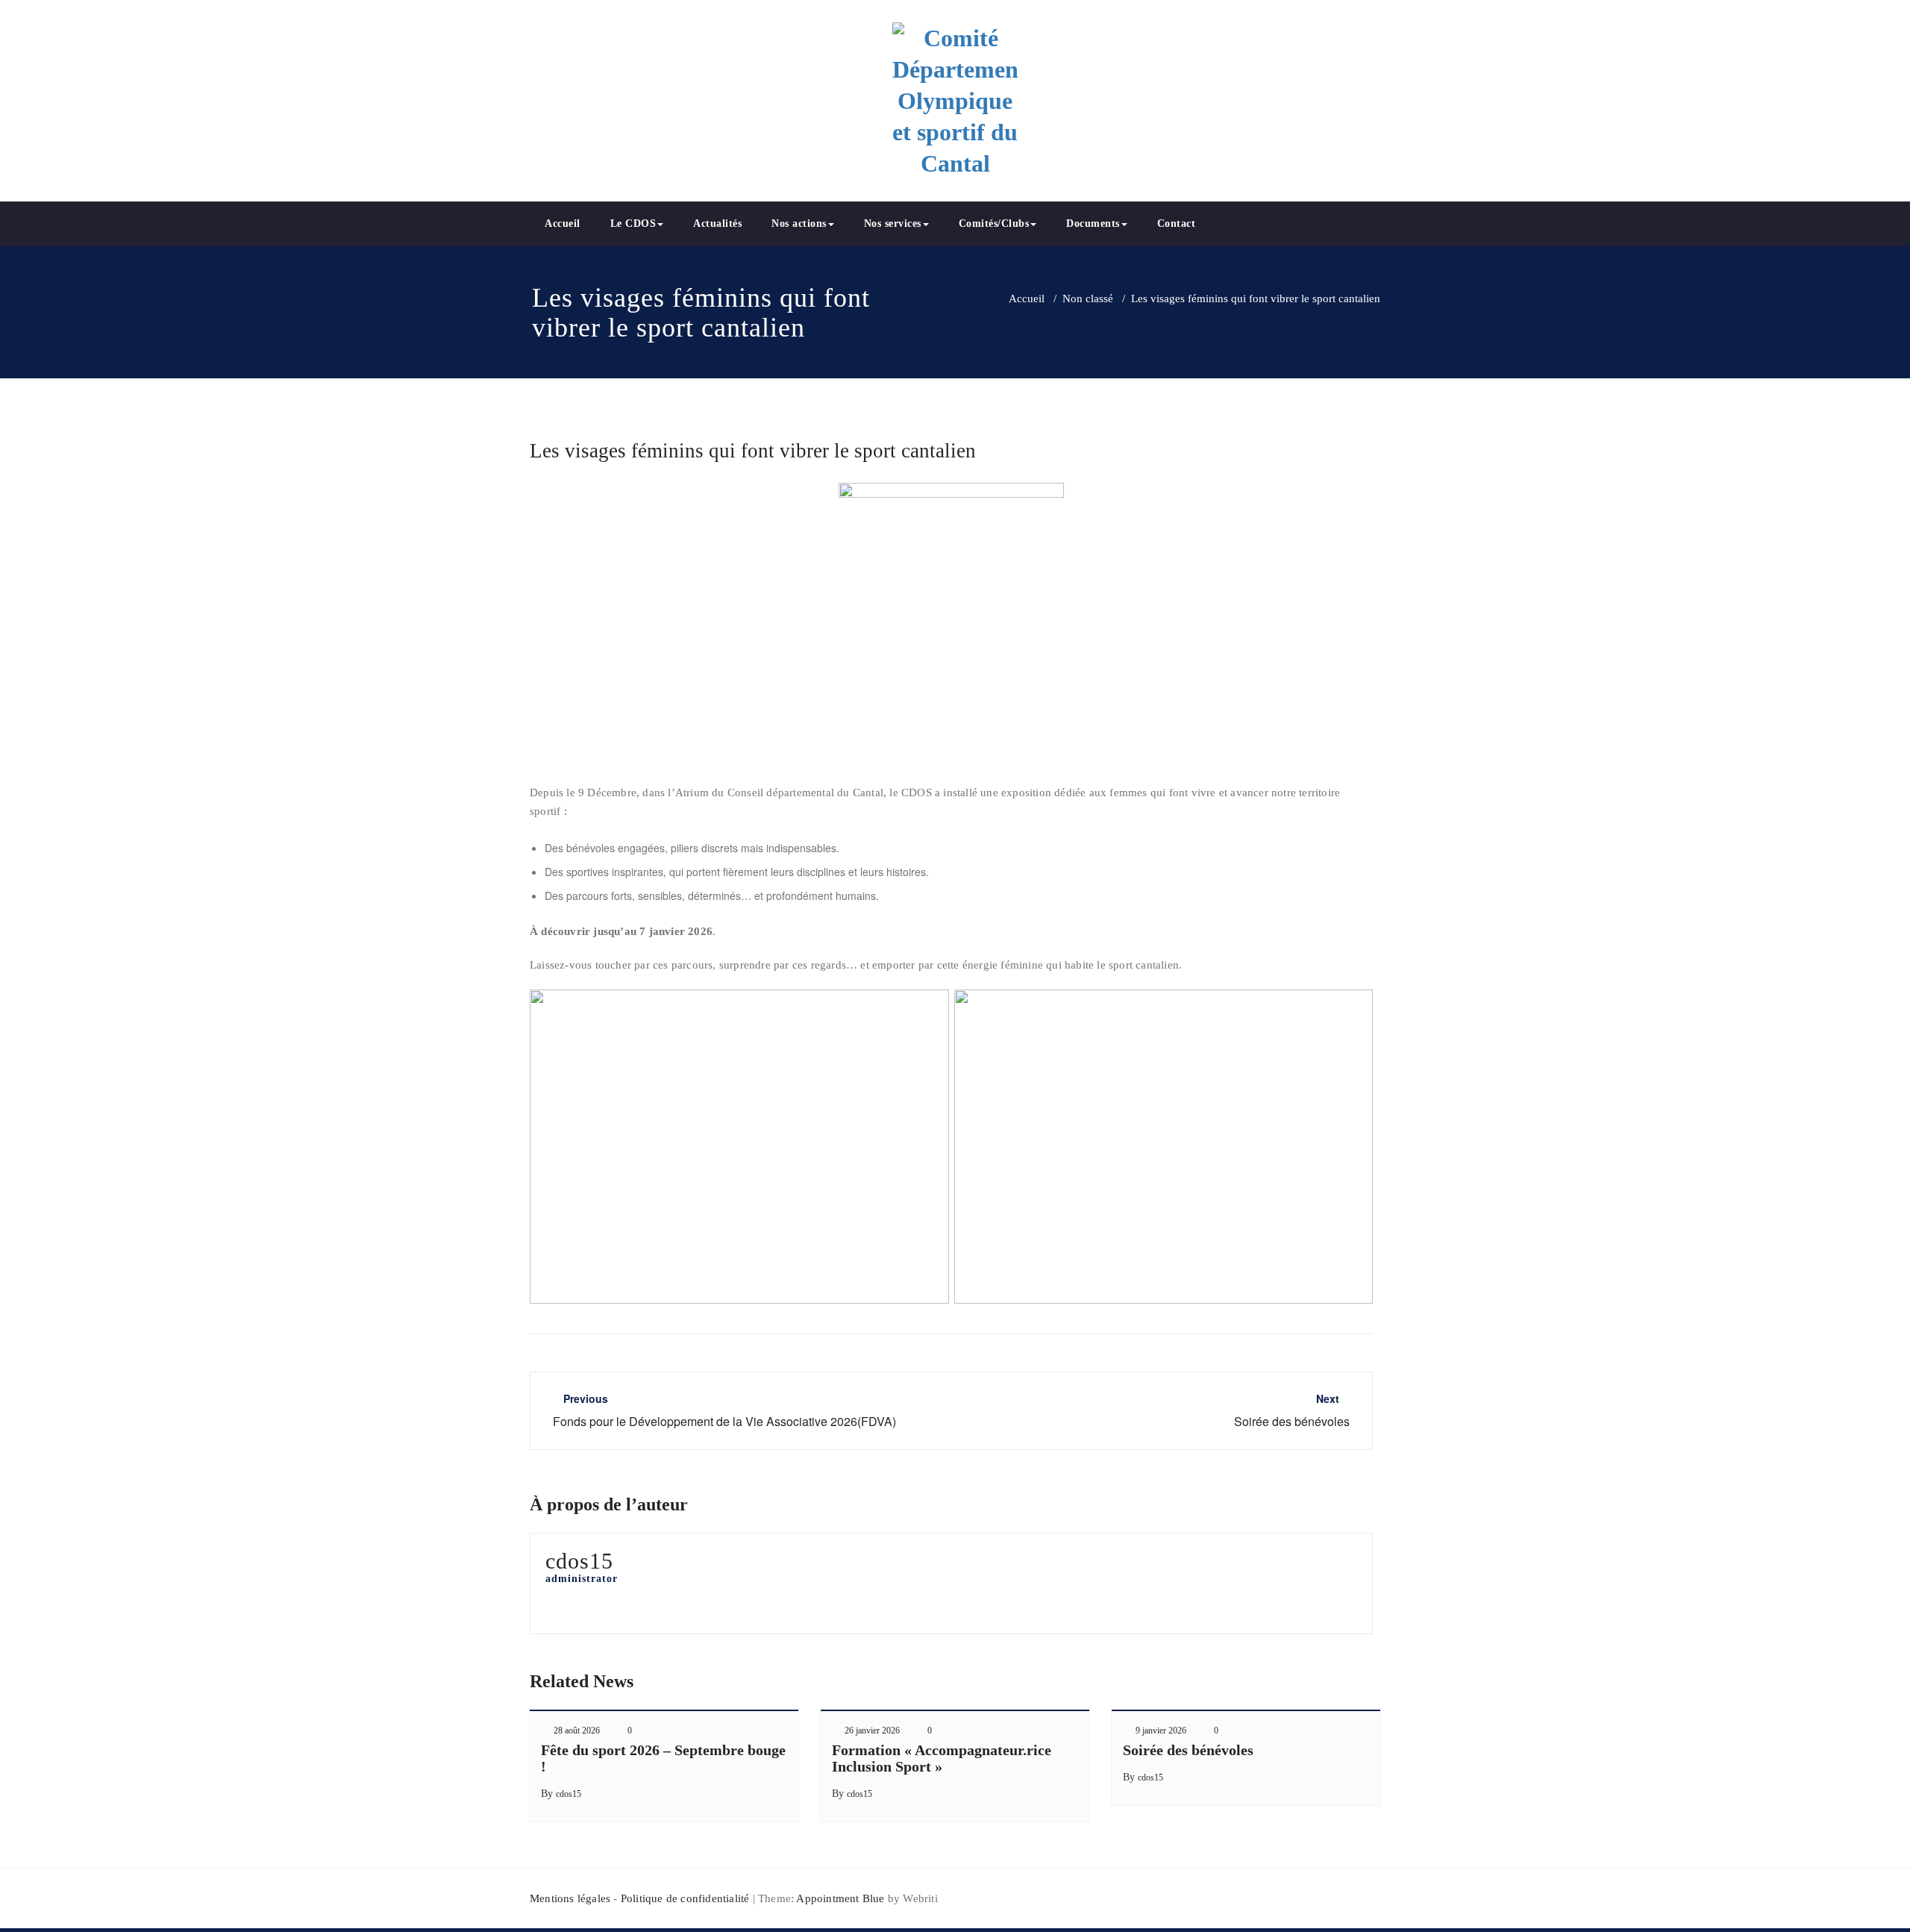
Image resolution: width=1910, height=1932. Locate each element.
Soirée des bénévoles (1188, 1750)
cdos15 (569, 1794)
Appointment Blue (839, 1898)
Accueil (563, 223)
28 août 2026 (577, 1731)
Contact (1177, 223)
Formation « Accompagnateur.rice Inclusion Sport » (942, 1758)
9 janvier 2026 (1161, 1731)
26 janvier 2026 (872, 1731)
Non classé (1088, 298)
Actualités (717, 223)
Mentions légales (570, 1898)
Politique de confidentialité (685, 1898)
